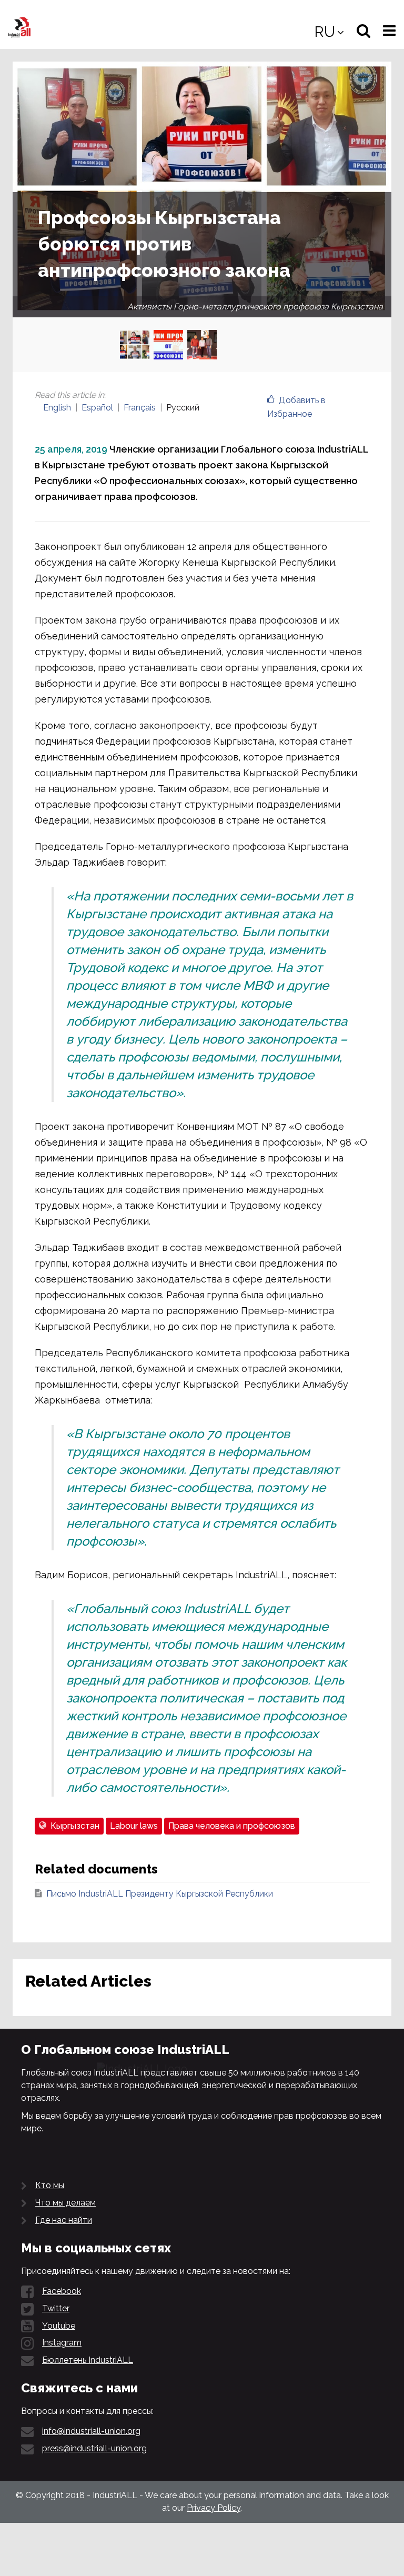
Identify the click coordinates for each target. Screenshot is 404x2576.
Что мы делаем (65, 2203)
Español (97, 408)
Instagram (62, 2343)
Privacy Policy (214, 2508)
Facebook (62, 2291)
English (57, 408)
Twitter (56, 2308)
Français (140, 408)
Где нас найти (64, 2220)
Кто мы (50, 2185)
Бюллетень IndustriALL (88, 2360)
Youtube (59, 2326)
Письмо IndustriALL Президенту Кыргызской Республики (160, 1894)
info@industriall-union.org (91, 2431)
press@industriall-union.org (94, 2448)
